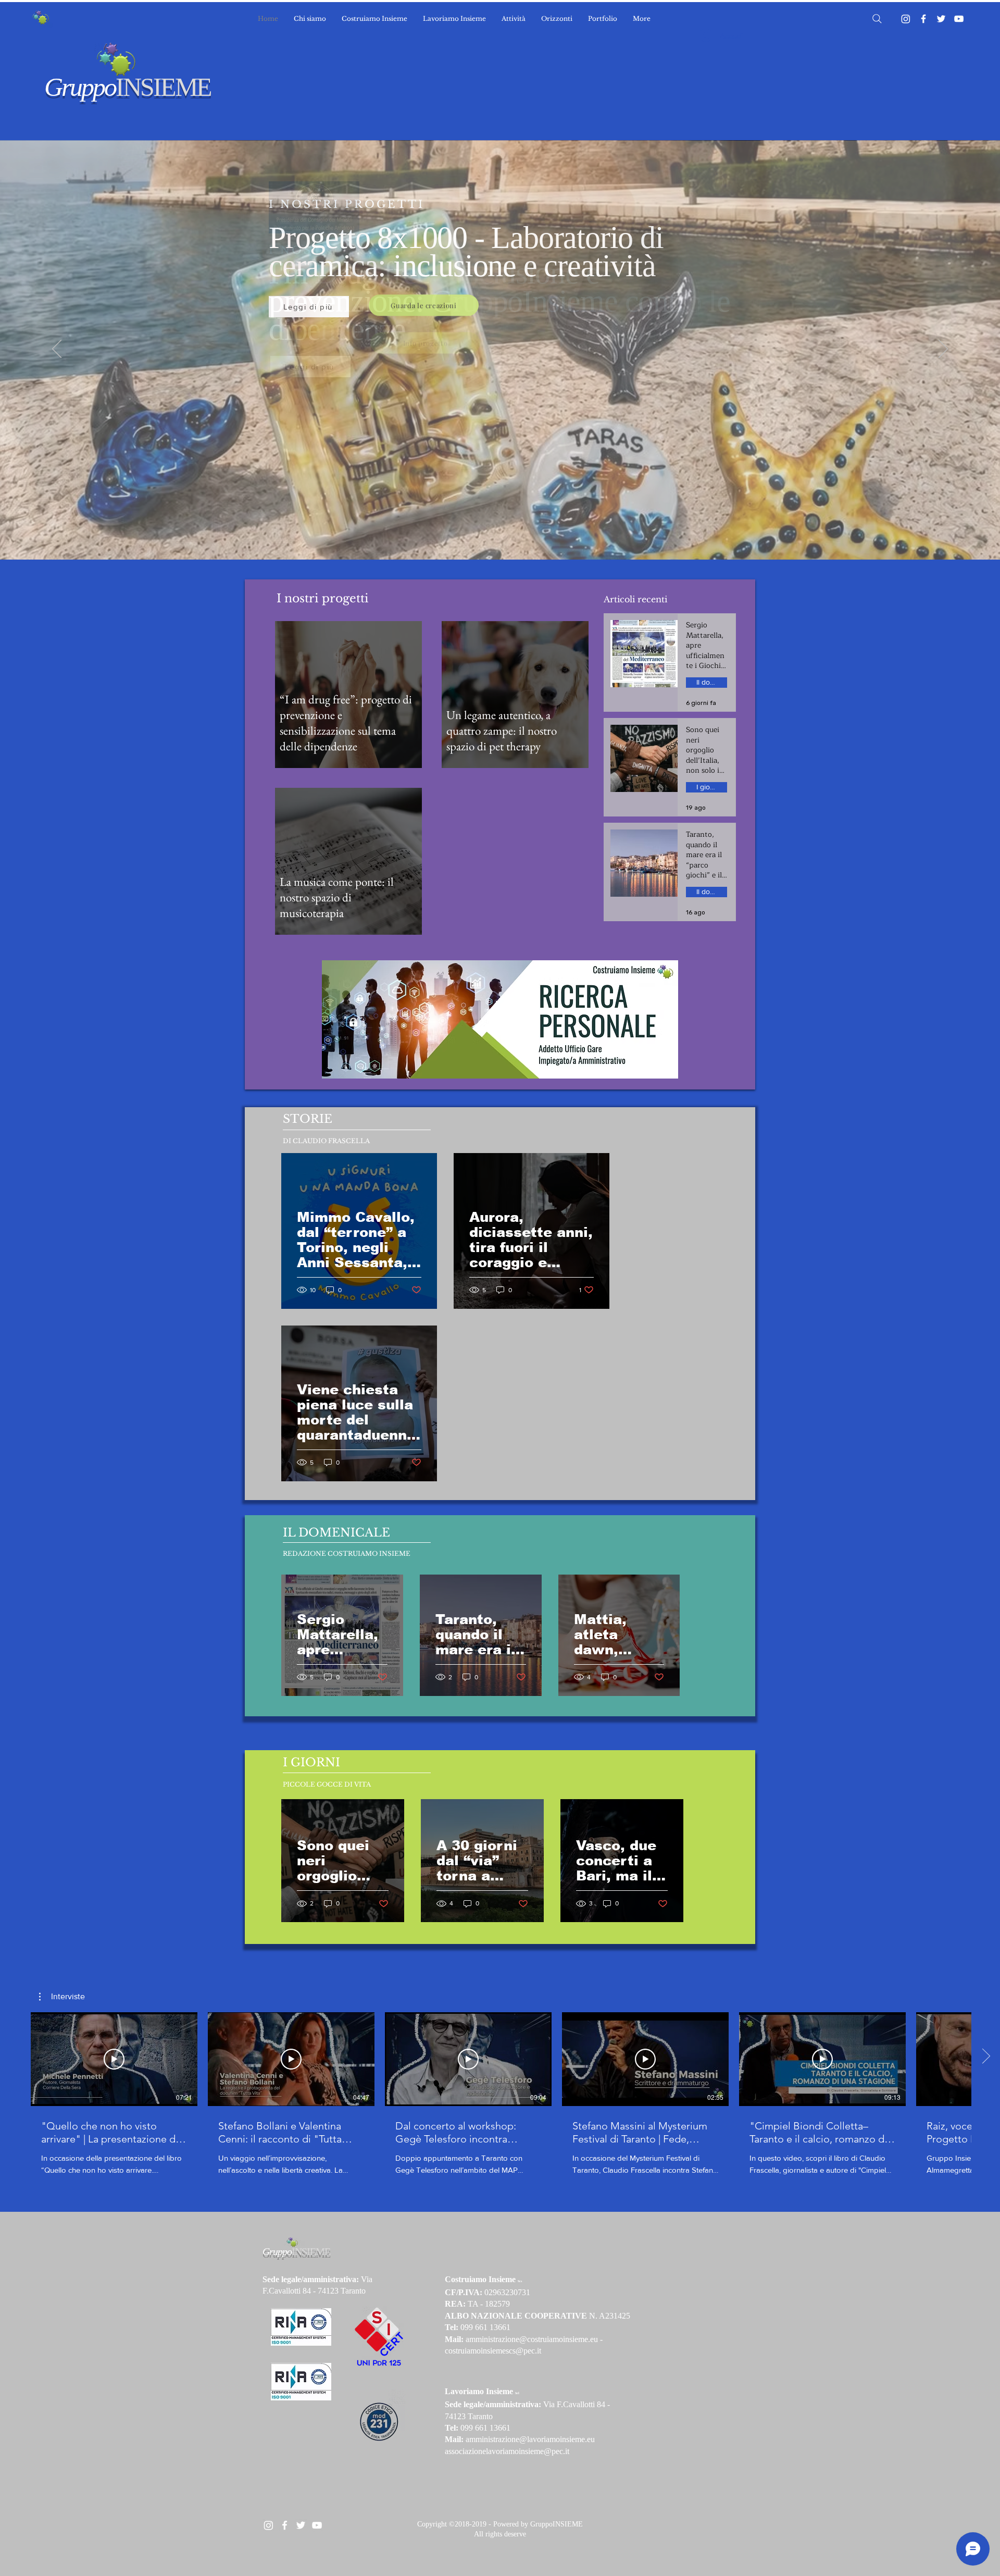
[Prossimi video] (986, 2057)
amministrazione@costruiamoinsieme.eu (532, 2339)
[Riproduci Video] (114, 2059)
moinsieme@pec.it (539, 2451)
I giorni (707, 787)
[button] (62, 1997)
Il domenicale (712, 682)
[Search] (877, 19)
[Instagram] (906, 19)
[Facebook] (923, 19)
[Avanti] (943, 350)
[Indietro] (57, 350)
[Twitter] (941, 19)
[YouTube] (959, 19)
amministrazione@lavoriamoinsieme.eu (530, 2439)
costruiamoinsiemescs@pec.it (493, 2351)
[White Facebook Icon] (285, 2525)
